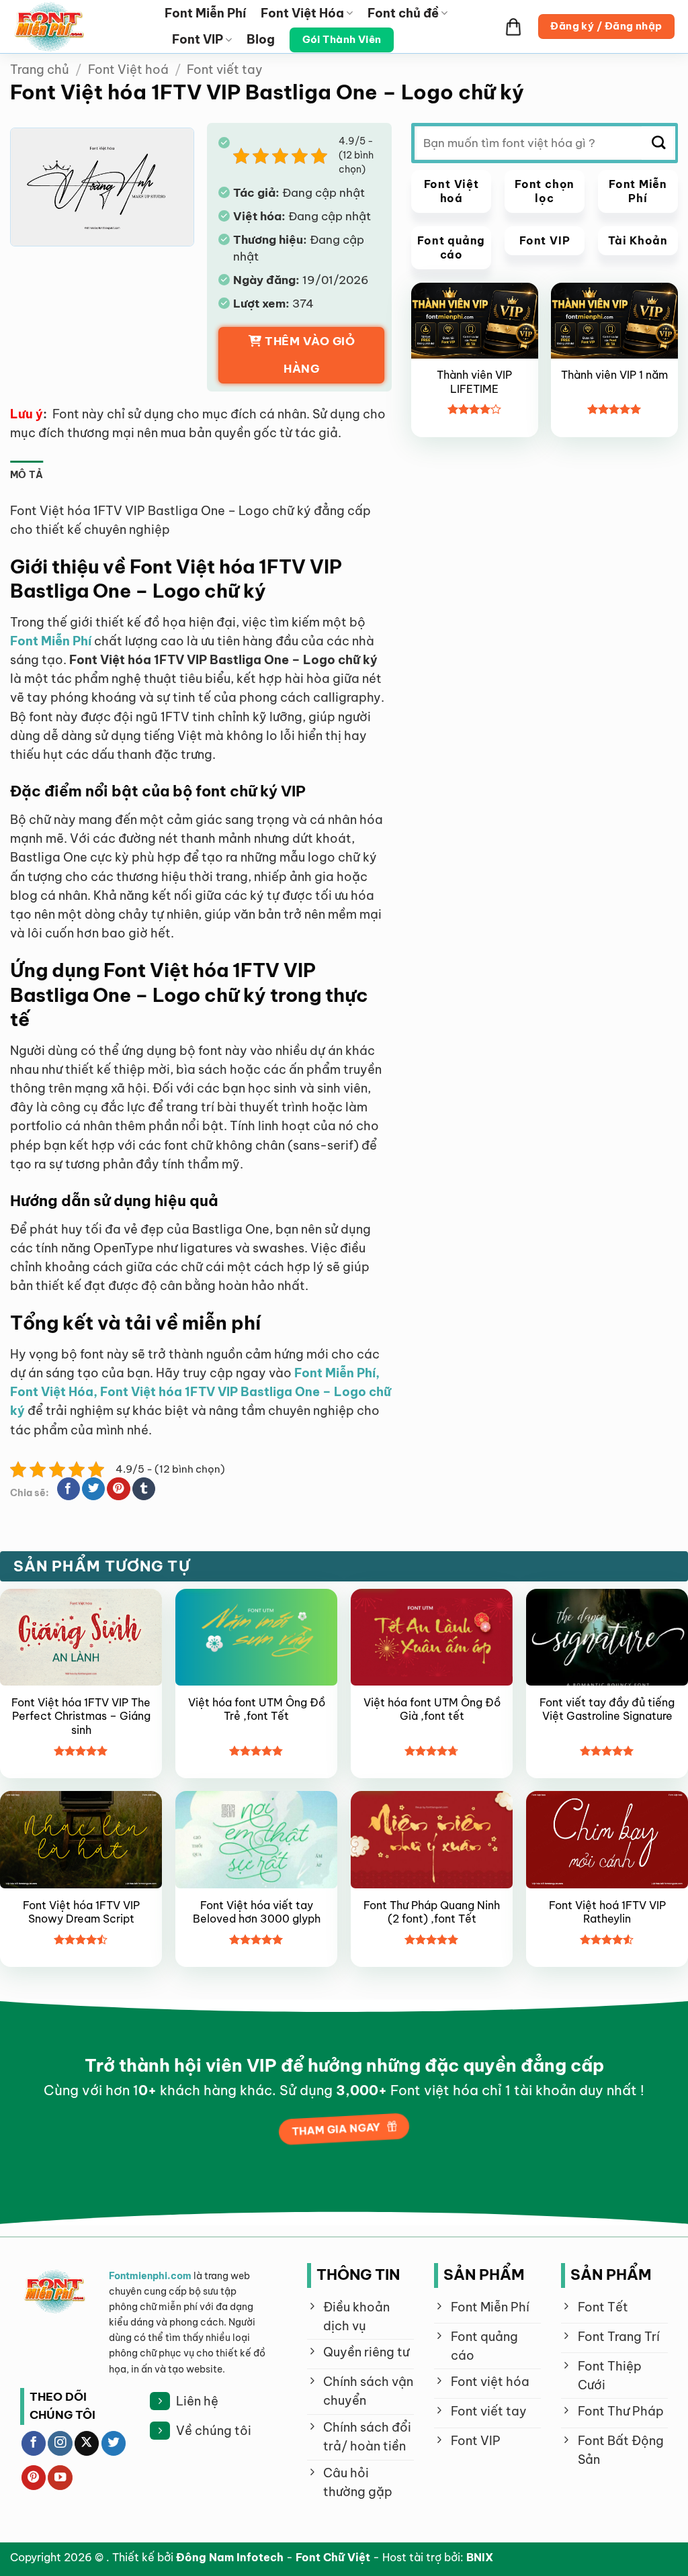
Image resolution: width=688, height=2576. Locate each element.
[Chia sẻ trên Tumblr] (144, 1489)
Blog (261, 39)
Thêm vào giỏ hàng (310, 355)
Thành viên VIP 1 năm (614, 375)
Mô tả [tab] (27, 475)
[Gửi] (658, 143)
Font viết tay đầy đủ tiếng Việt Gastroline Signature (607, 1709)
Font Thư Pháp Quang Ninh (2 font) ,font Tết (432, 1912)
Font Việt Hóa (302, 13)
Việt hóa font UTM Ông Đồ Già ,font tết (432, 1709)
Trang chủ (40, 70)
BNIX (480, 2557)
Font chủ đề (403, 13)
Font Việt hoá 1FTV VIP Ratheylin (607, 1912)
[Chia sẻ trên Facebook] (69, 1489)
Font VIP (198, 39)
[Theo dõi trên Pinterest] (34, 2478)
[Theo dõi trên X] (87, 2443)
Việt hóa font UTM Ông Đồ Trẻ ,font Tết (257, 1709)
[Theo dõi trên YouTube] (60, 2478)
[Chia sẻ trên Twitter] (93, 1489)
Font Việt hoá (128, 70)
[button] (513, 27)
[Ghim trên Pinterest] (118, 1489)
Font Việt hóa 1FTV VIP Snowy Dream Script (81, 1912)
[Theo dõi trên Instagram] (60, 2443)
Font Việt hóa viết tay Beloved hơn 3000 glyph (257, 1912)
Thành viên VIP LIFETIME (474, 382)
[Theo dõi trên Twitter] (114, 2443)
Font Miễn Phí (205, 13)
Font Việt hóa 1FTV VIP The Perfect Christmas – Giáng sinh (81, 1716)
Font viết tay (225, 70)
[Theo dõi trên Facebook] (34, 2443)
